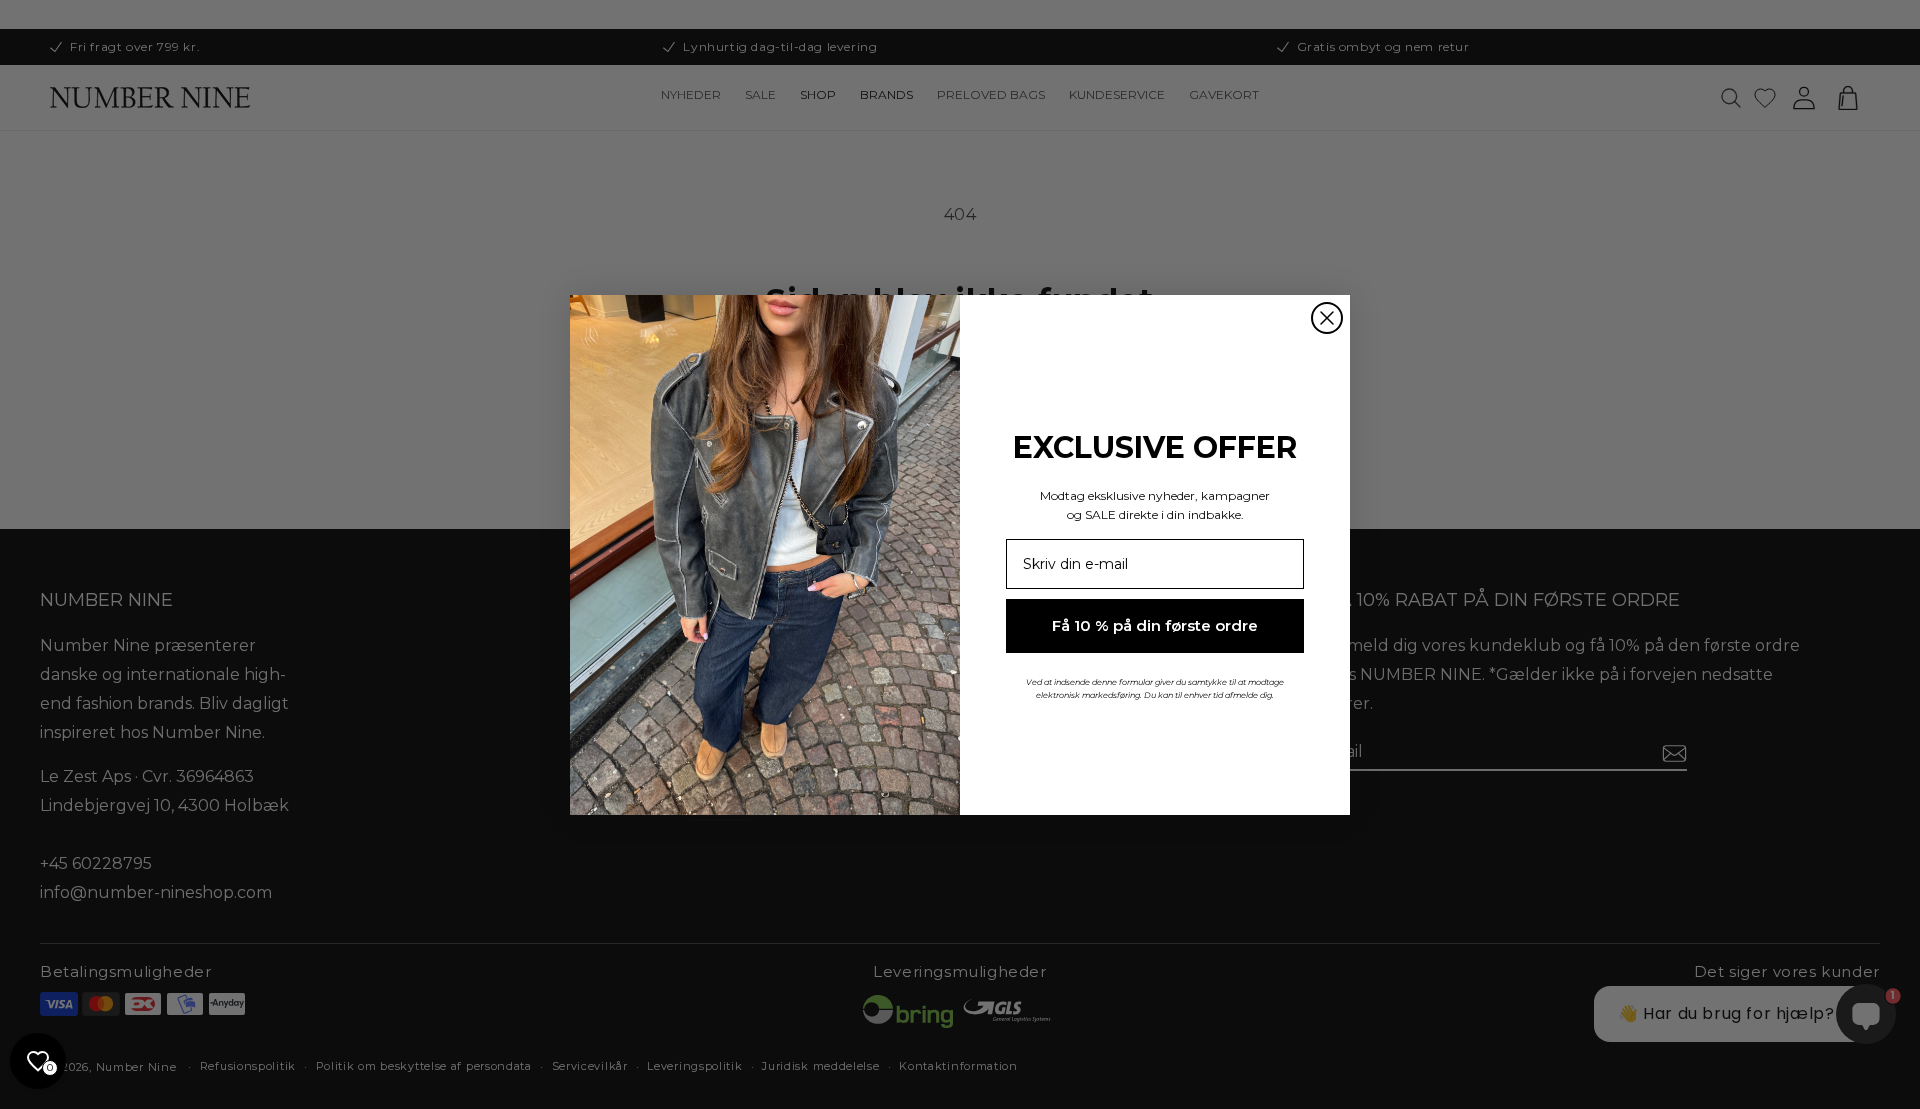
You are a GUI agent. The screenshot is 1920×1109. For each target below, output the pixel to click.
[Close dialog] (1327, 318)
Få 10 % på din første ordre (1155, 625)
